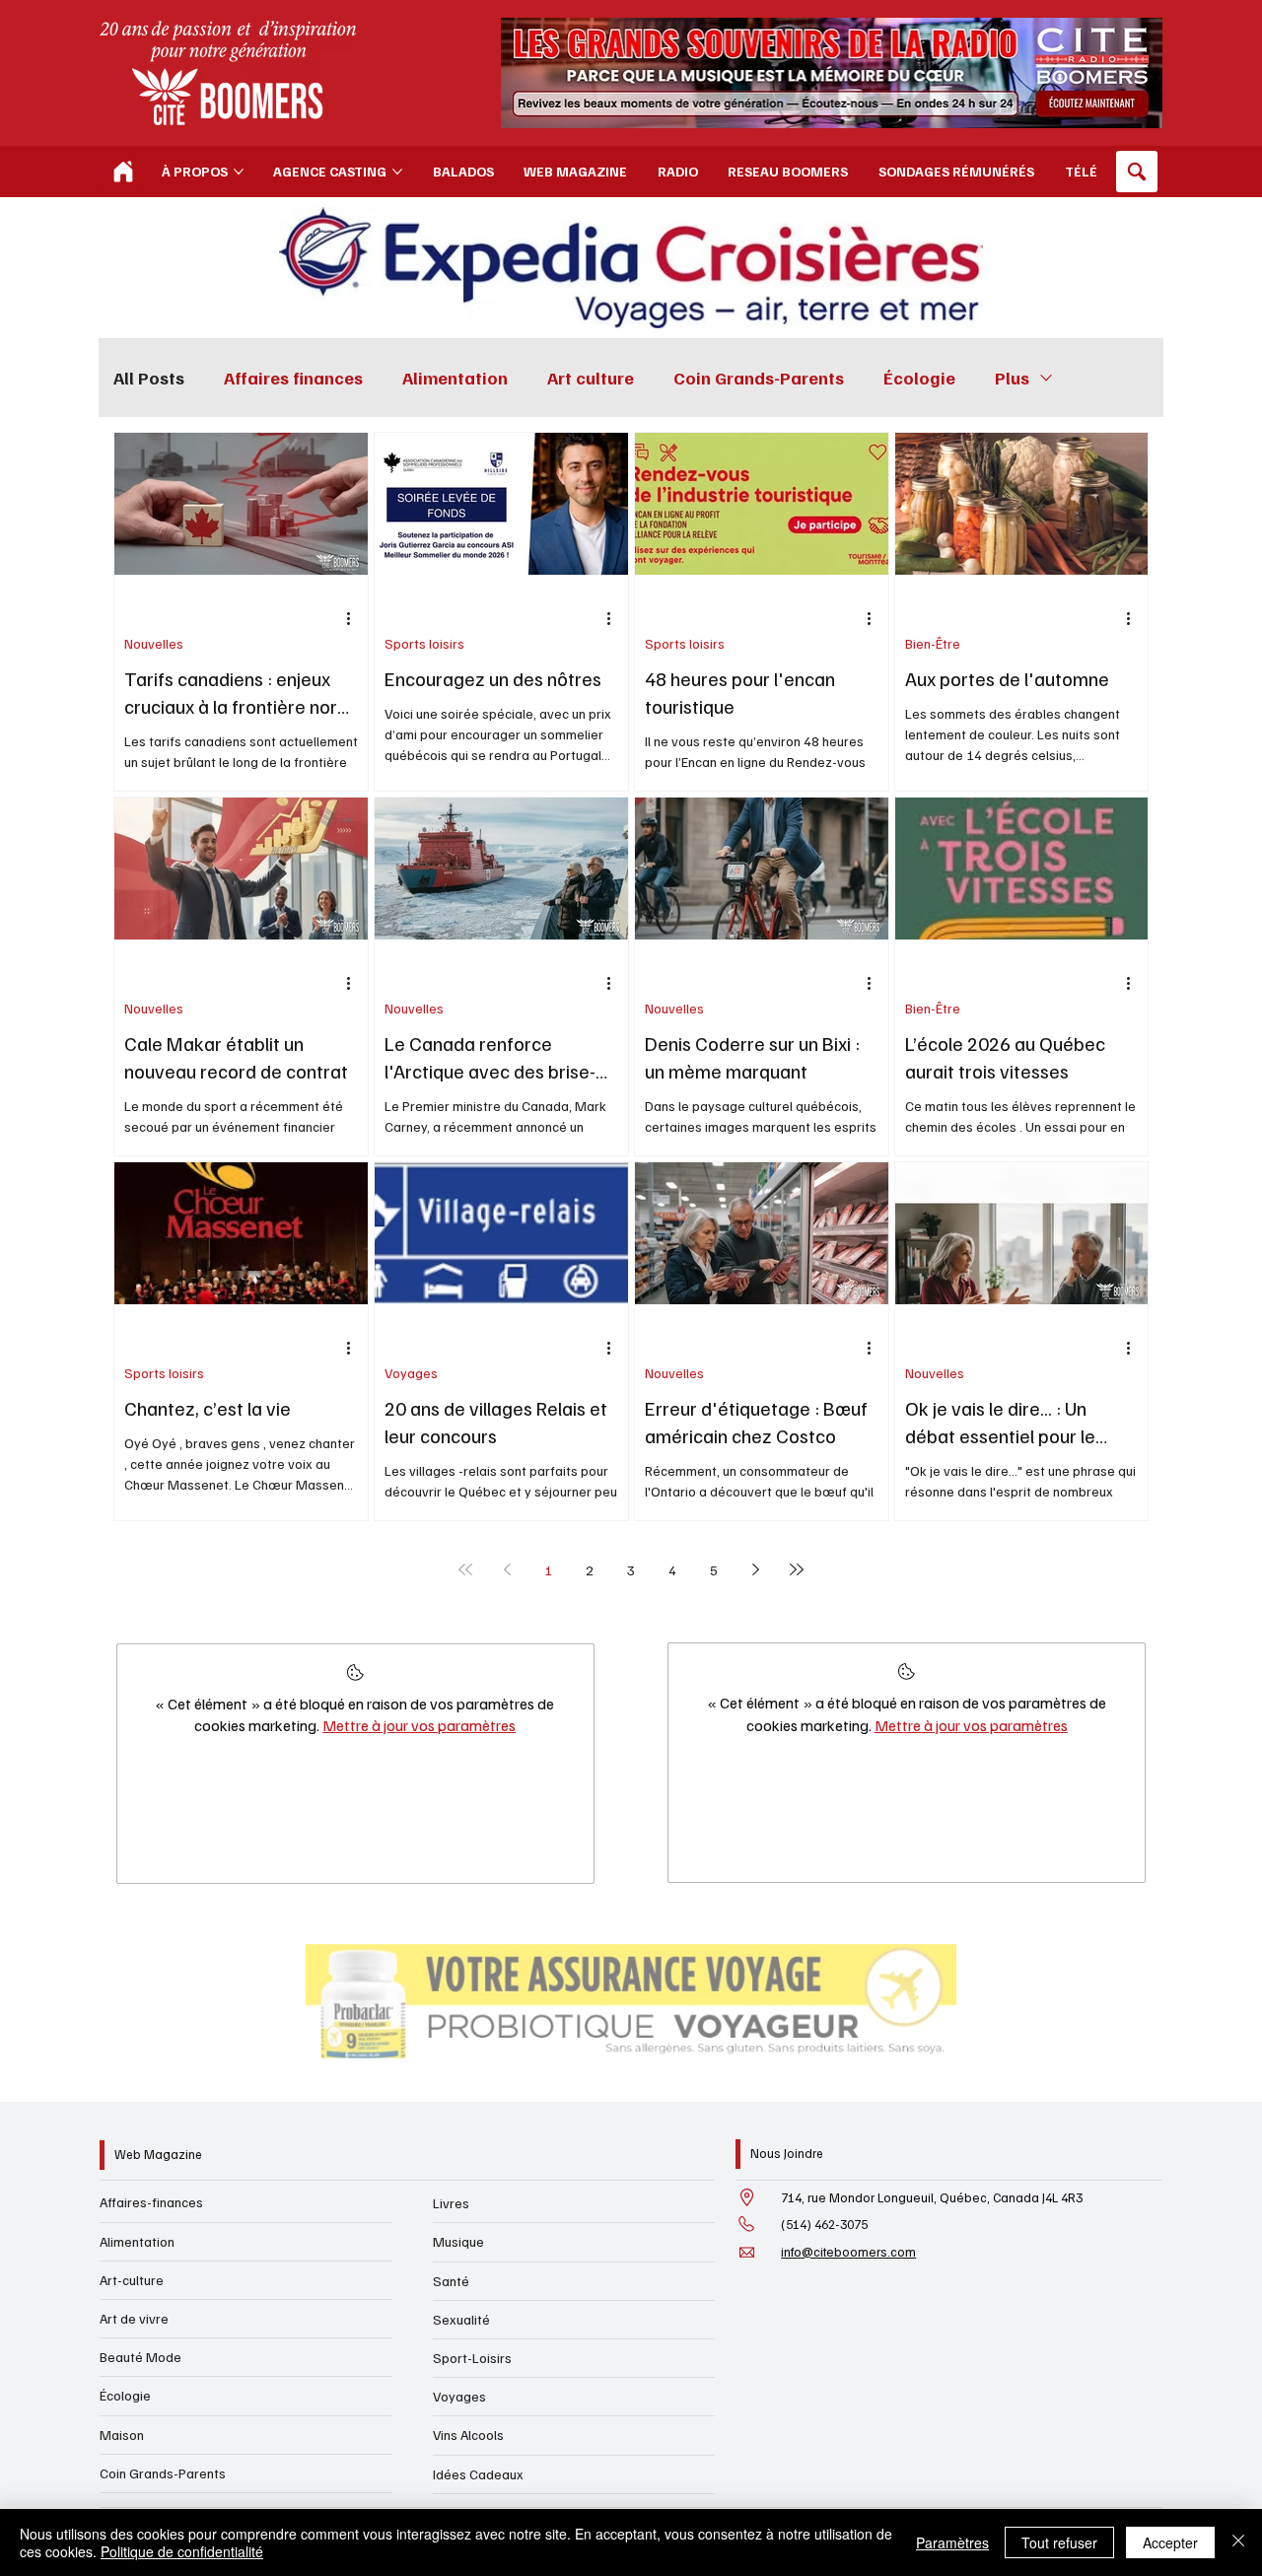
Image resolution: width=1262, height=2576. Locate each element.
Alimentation (455, 378)
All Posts (149, 378)
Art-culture (132, 2280)
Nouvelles (154, 643)
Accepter (1170, 2542)
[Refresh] (123, 172)
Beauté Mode (140, 2357)
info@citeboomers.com (848, 2252)
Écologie (919, 378)
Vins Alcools (468, 2435)
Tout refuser (1059, 2542)
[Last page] (797, 1569)
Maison (122, 2435)
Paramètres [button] (952, 2542)
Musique (458, 2241)
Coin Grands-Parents (759, 378)
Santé (451, 2281)
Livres (451, 2203)
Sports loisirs (424, 643)
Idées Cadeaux (478, 2474)
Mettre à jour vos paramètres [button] (419, 1725)
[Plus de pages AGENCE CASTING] (397, 172)
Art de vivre (134, 2318)
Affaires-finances (151, 2202)
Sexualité (461, 2319)
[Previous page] (507, 1569)
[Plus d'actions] (355, 618)
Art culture (591, 378)
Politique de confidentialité (182, 2551)
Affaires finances (293, 378)
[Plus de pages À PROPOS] (239, 172)
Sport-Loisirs (472, 2358)
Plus (1012, 378)
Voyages (411, 1373)
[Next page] (755, 1569)
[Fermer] (1238, 2542)
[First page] (465, 1569)
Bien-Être (933, 643)
